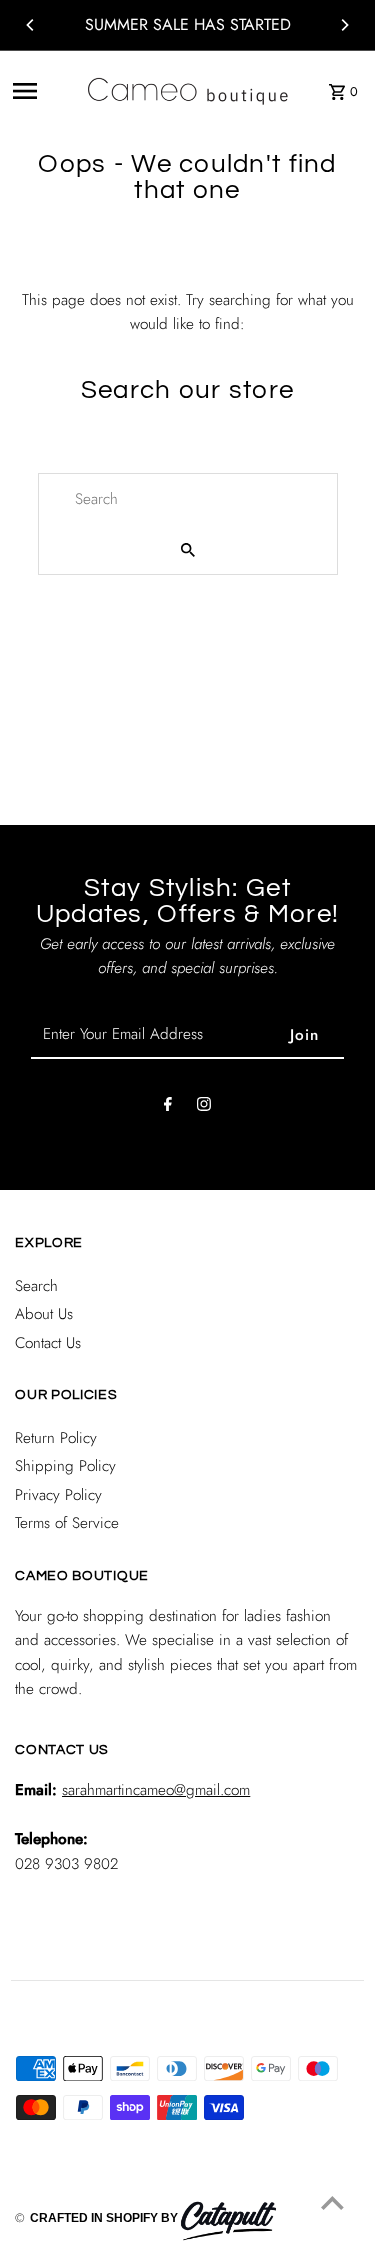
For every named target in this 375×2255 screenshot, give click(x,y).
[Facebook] (168, 1108)
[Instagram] (204, 1108)
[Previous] (31, 25)
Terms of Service (67, 1523)
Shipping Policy (65, 1466)
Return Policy (56, 1438)
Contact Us (48, 1343)
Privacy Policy (58, 1495)
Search (36, 1286)
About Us (44, 1314)
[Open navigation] (42, 91)
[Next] (344, 25)
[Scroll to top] (332, 2202)
